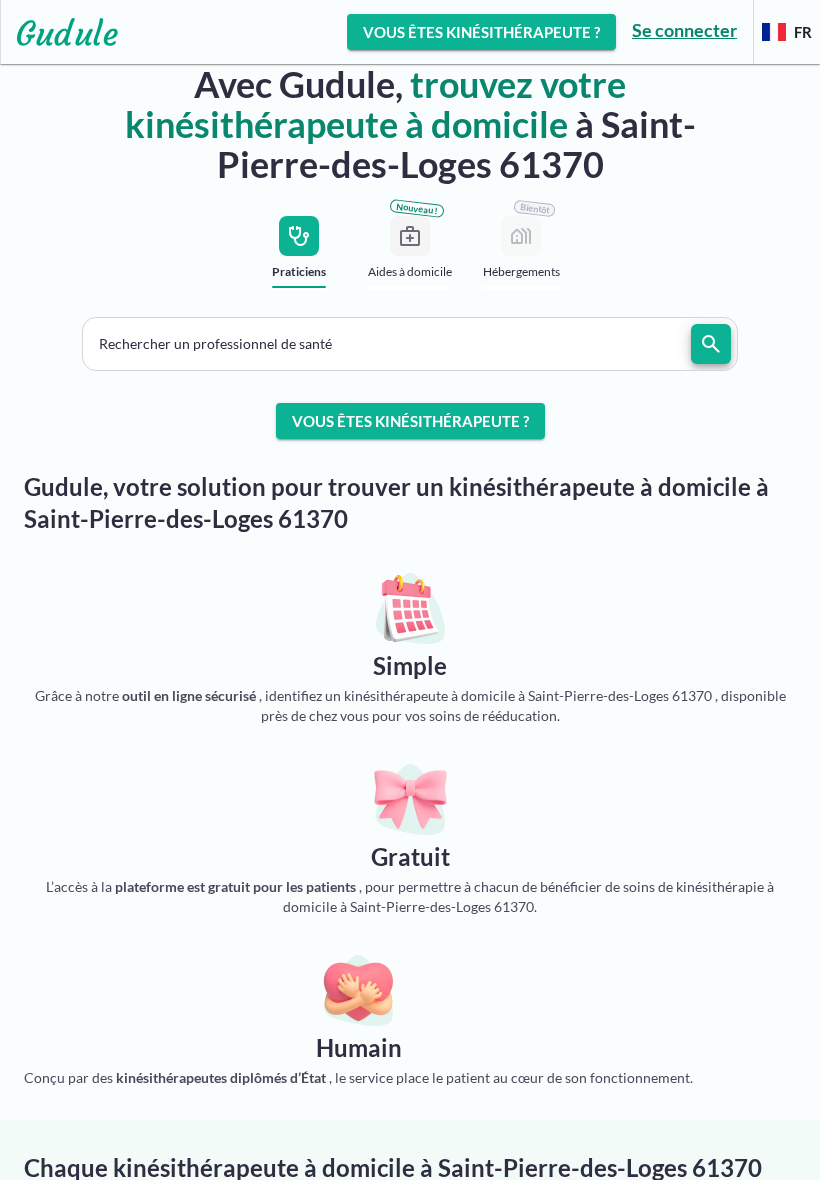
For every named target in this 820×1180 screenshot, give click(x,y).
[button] (410, 344)
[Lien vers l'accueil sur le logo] (59, 32)
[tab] (299, 258)
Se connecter (684, 30)
